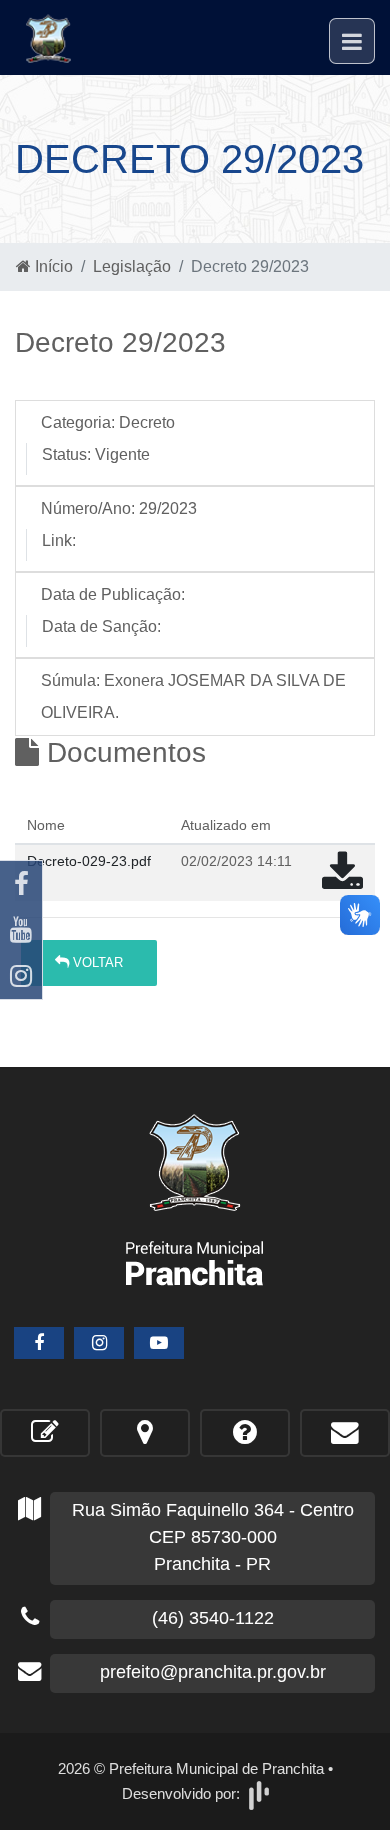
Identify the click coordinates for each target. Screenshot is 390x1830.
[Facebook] (21, 884)
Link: (59, 540)
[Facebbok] (39, 1343)
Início (52, 266)
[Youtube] (21, 930)
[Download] (342, 881)
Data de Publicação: (113, 594)
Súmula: (70, 680)
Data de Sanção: (101, 626)
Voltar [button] (96, 962)
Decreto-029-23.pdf (89, 861)
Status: (66, 454)
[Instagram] (21, 976)
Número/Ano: (88, 508)
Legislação (132, 266)
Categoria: (78, 422)
